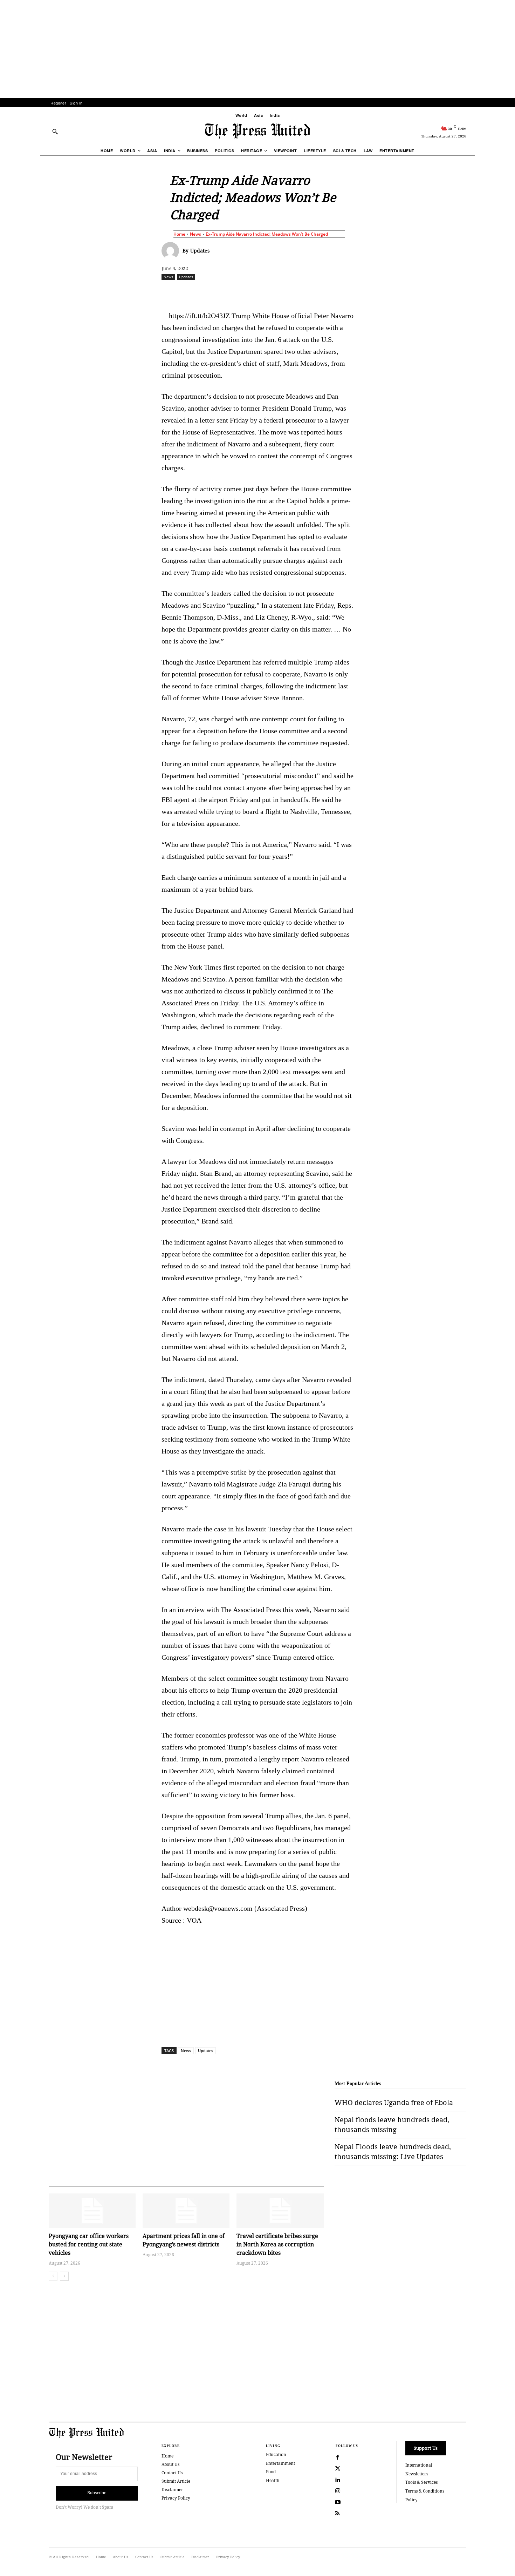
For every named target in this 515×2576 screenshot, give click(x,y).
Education (276, 2454)
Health (273, 2480)
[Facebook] (211, 292)
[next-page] (64, 2276)
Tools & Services (421, 2482)
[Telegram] (340, 292)
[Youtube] (338, 2502)
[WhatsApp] (259, 292)
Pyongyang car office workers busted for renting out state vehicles (89, 2244)
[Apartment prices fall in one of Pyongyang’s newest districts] (186, 2211)
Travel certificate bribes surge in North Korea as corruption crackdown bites (277, 2244)
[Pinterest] (291, 292)
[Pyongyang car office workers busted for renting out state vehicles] (92, 2211)
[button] (55, 132)
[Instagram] (338, 2491)
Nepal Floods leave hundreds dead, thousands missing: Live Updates (393, 2152)
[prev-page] (53, 2276)
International (419, 2465)
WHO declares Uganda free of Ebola (394, 2102)
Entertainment (280, 2463)
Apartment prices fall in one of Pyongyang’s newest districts (184, 2240)
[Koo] (469, 292)
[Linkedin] (275, 292)
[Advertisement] (257, 49)
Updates (200, 251)
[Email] (308, 292)
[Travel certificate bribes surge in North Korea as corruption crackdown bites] (280, 2211)
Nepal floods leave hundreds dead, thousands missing (392, 2125)
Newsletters (417, 2474)
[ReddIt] (243, 292)
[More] (485, 292)
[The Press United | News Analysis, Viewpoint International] (257, 131)
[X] (227, 292)
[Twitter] (338, 2469)
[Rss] (338, 2514)
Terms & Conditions (425, 2491)
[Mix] (356, 292)
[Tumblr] (324, 292)
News (195, 234)
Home (179, 234)
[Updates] (172, 251)
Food (271, 2472)
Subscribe (97, 2493)
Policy (411, 2500)
